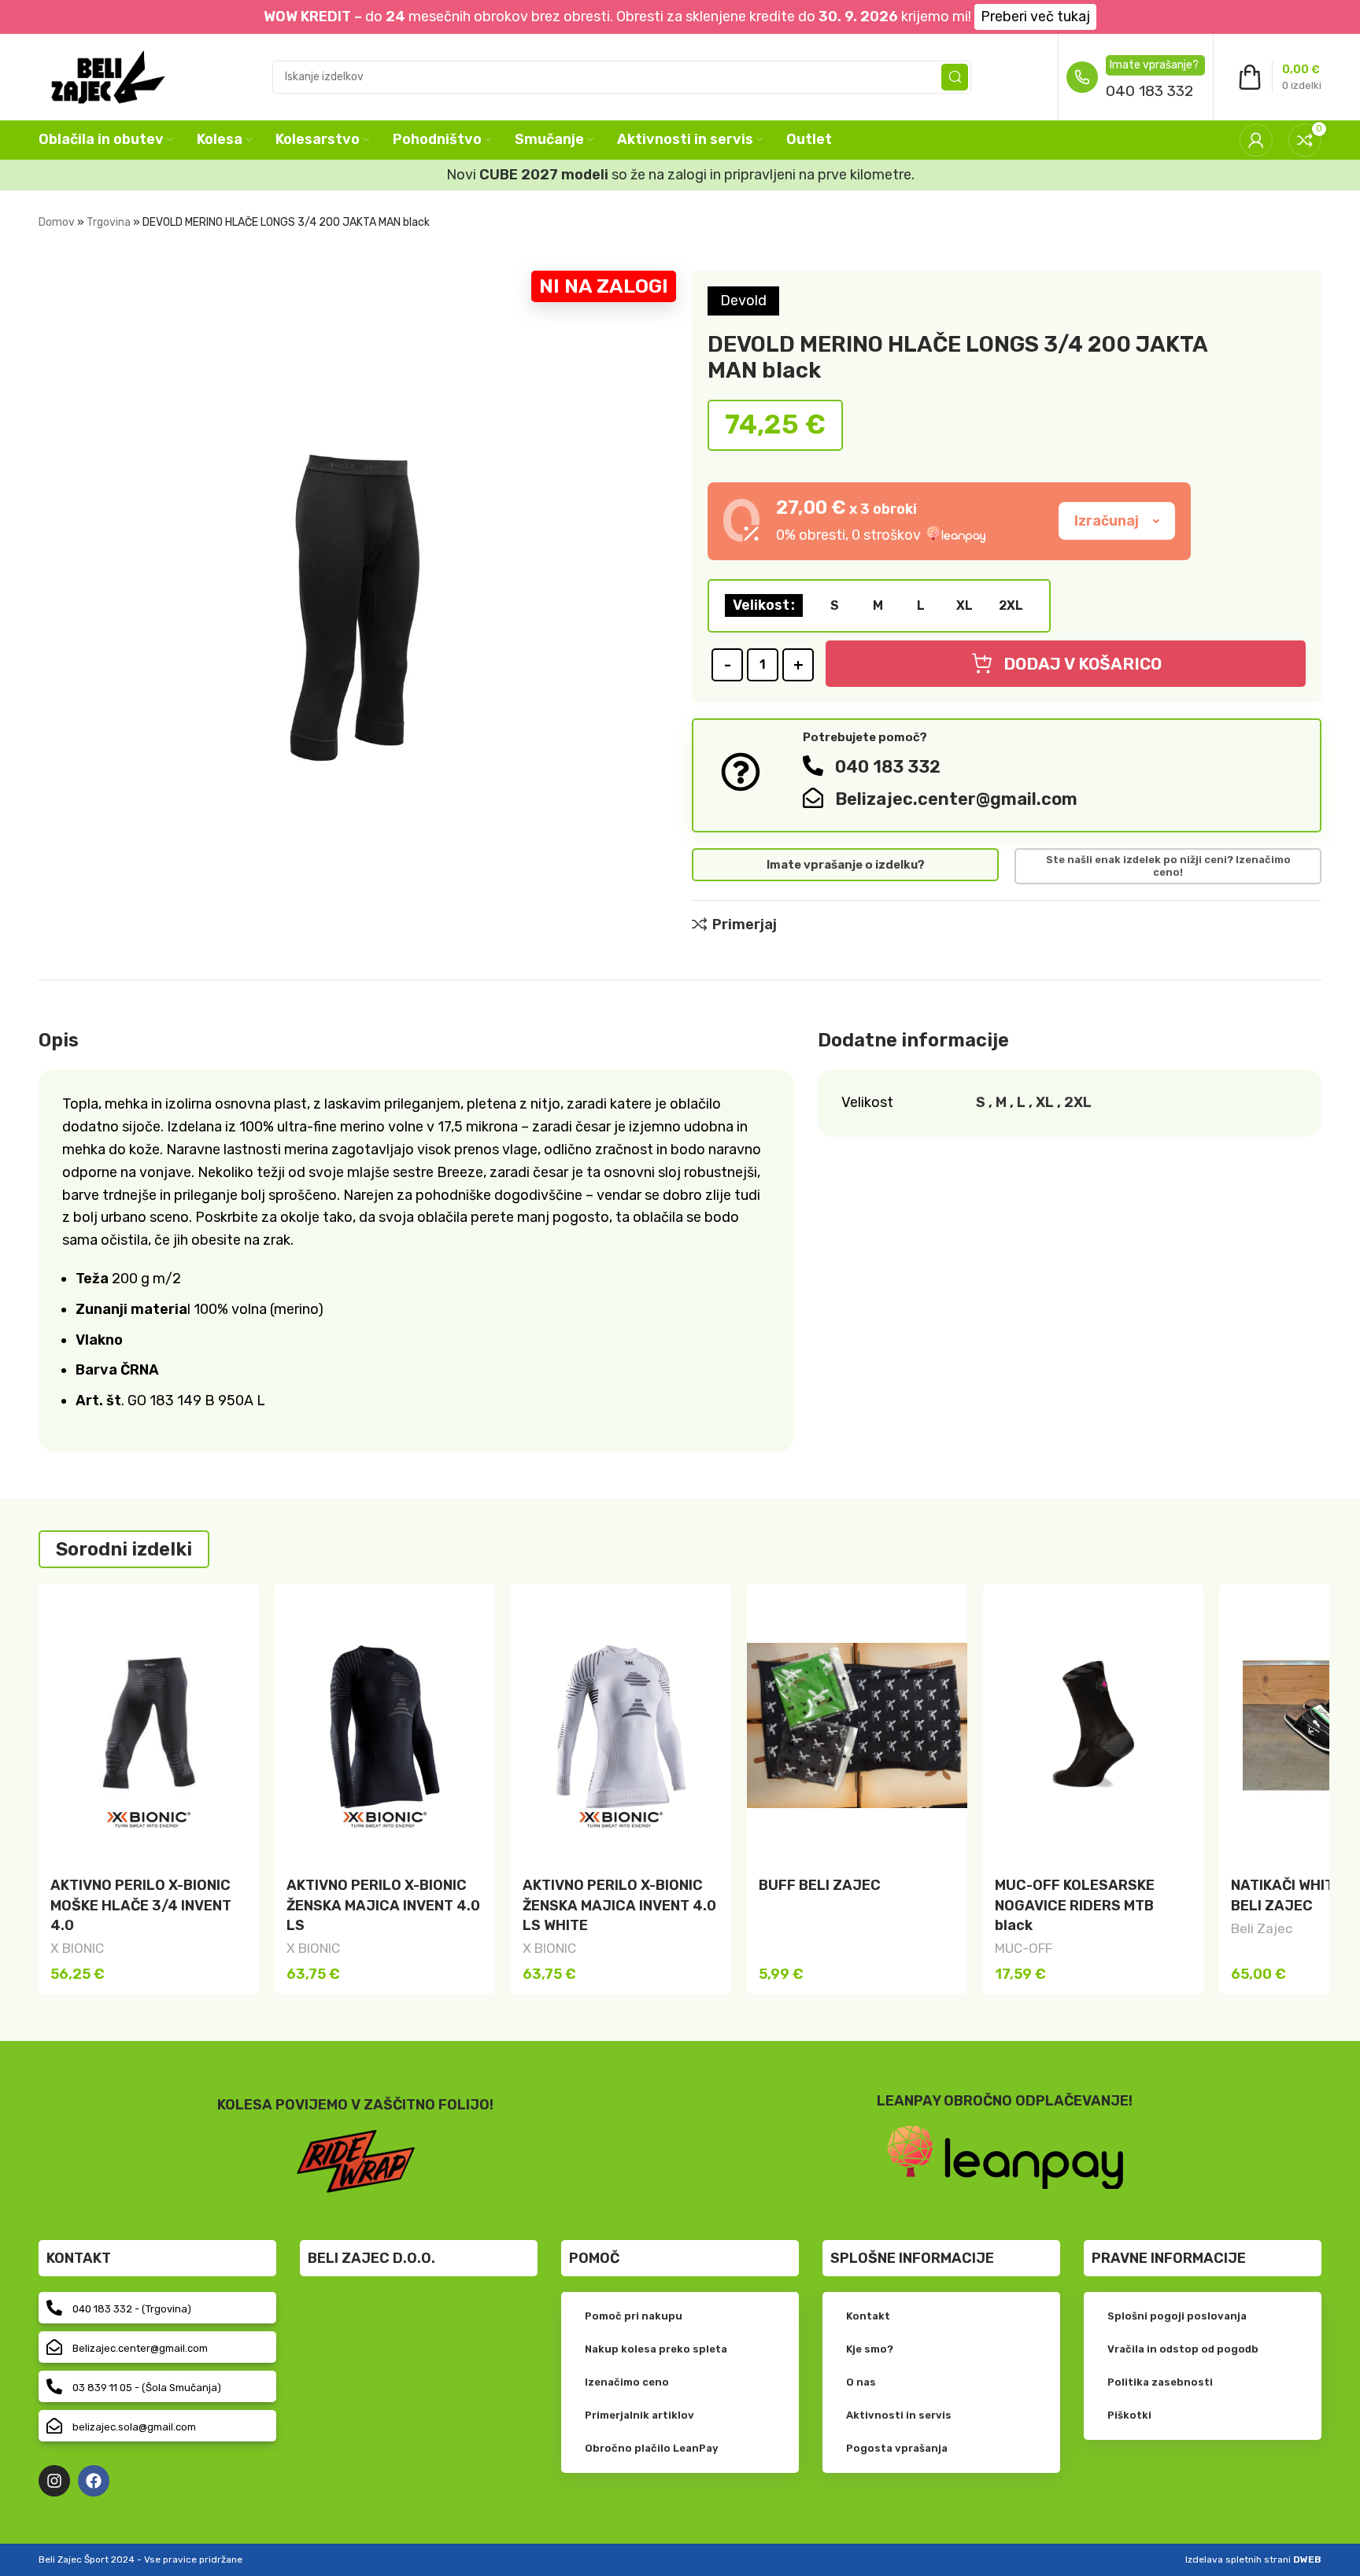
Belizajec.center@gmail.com (956, 799)
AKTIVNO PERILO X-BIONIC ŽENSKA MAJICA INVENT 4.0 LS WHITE (619, 1905)
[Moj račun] (1256, 140)
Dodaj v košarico (1083, 664)
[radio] (834, 606)
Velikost (761, 605)
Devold (743, 301)
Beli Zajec (1262, 1928)
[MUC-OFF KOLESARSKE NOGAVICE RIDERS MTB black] (1093, 1725)
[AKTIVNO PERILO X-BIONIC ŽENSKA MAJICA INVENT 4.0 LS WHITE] (621, 1725)
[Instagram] (54, 2481)
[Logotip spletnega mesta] (108, 76)
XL (1045, 1102)
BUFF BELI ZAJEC (820, 1885)
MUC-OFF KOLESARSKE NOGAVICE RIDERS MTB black (1075, 1905)
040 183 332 (1149, 91)
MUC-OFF (1024, 1948)
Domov (57, 222)
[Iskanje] (955, 77)
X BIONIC (77, 1948)
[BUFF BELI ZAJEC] (857, 1725)
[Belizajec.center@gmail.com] (813, 798)
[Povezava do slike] (1005, 2157)
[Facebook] (94, 2481)
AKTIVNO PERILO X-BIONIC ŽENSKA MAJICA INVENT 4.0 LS (383, 1905)
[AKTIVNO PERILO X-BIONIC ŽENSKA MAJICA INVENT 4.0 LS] (385, 1725)
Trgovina (109, 222)
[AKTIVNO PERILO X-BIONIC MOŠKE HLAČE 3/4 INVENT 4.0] (149, 1725)
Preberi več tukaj (1035, 17)
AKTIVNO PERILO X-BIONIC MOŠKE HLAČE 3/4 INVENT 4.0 (141, 1905)
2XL (1078, 1102)
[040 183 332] (813, 766)
